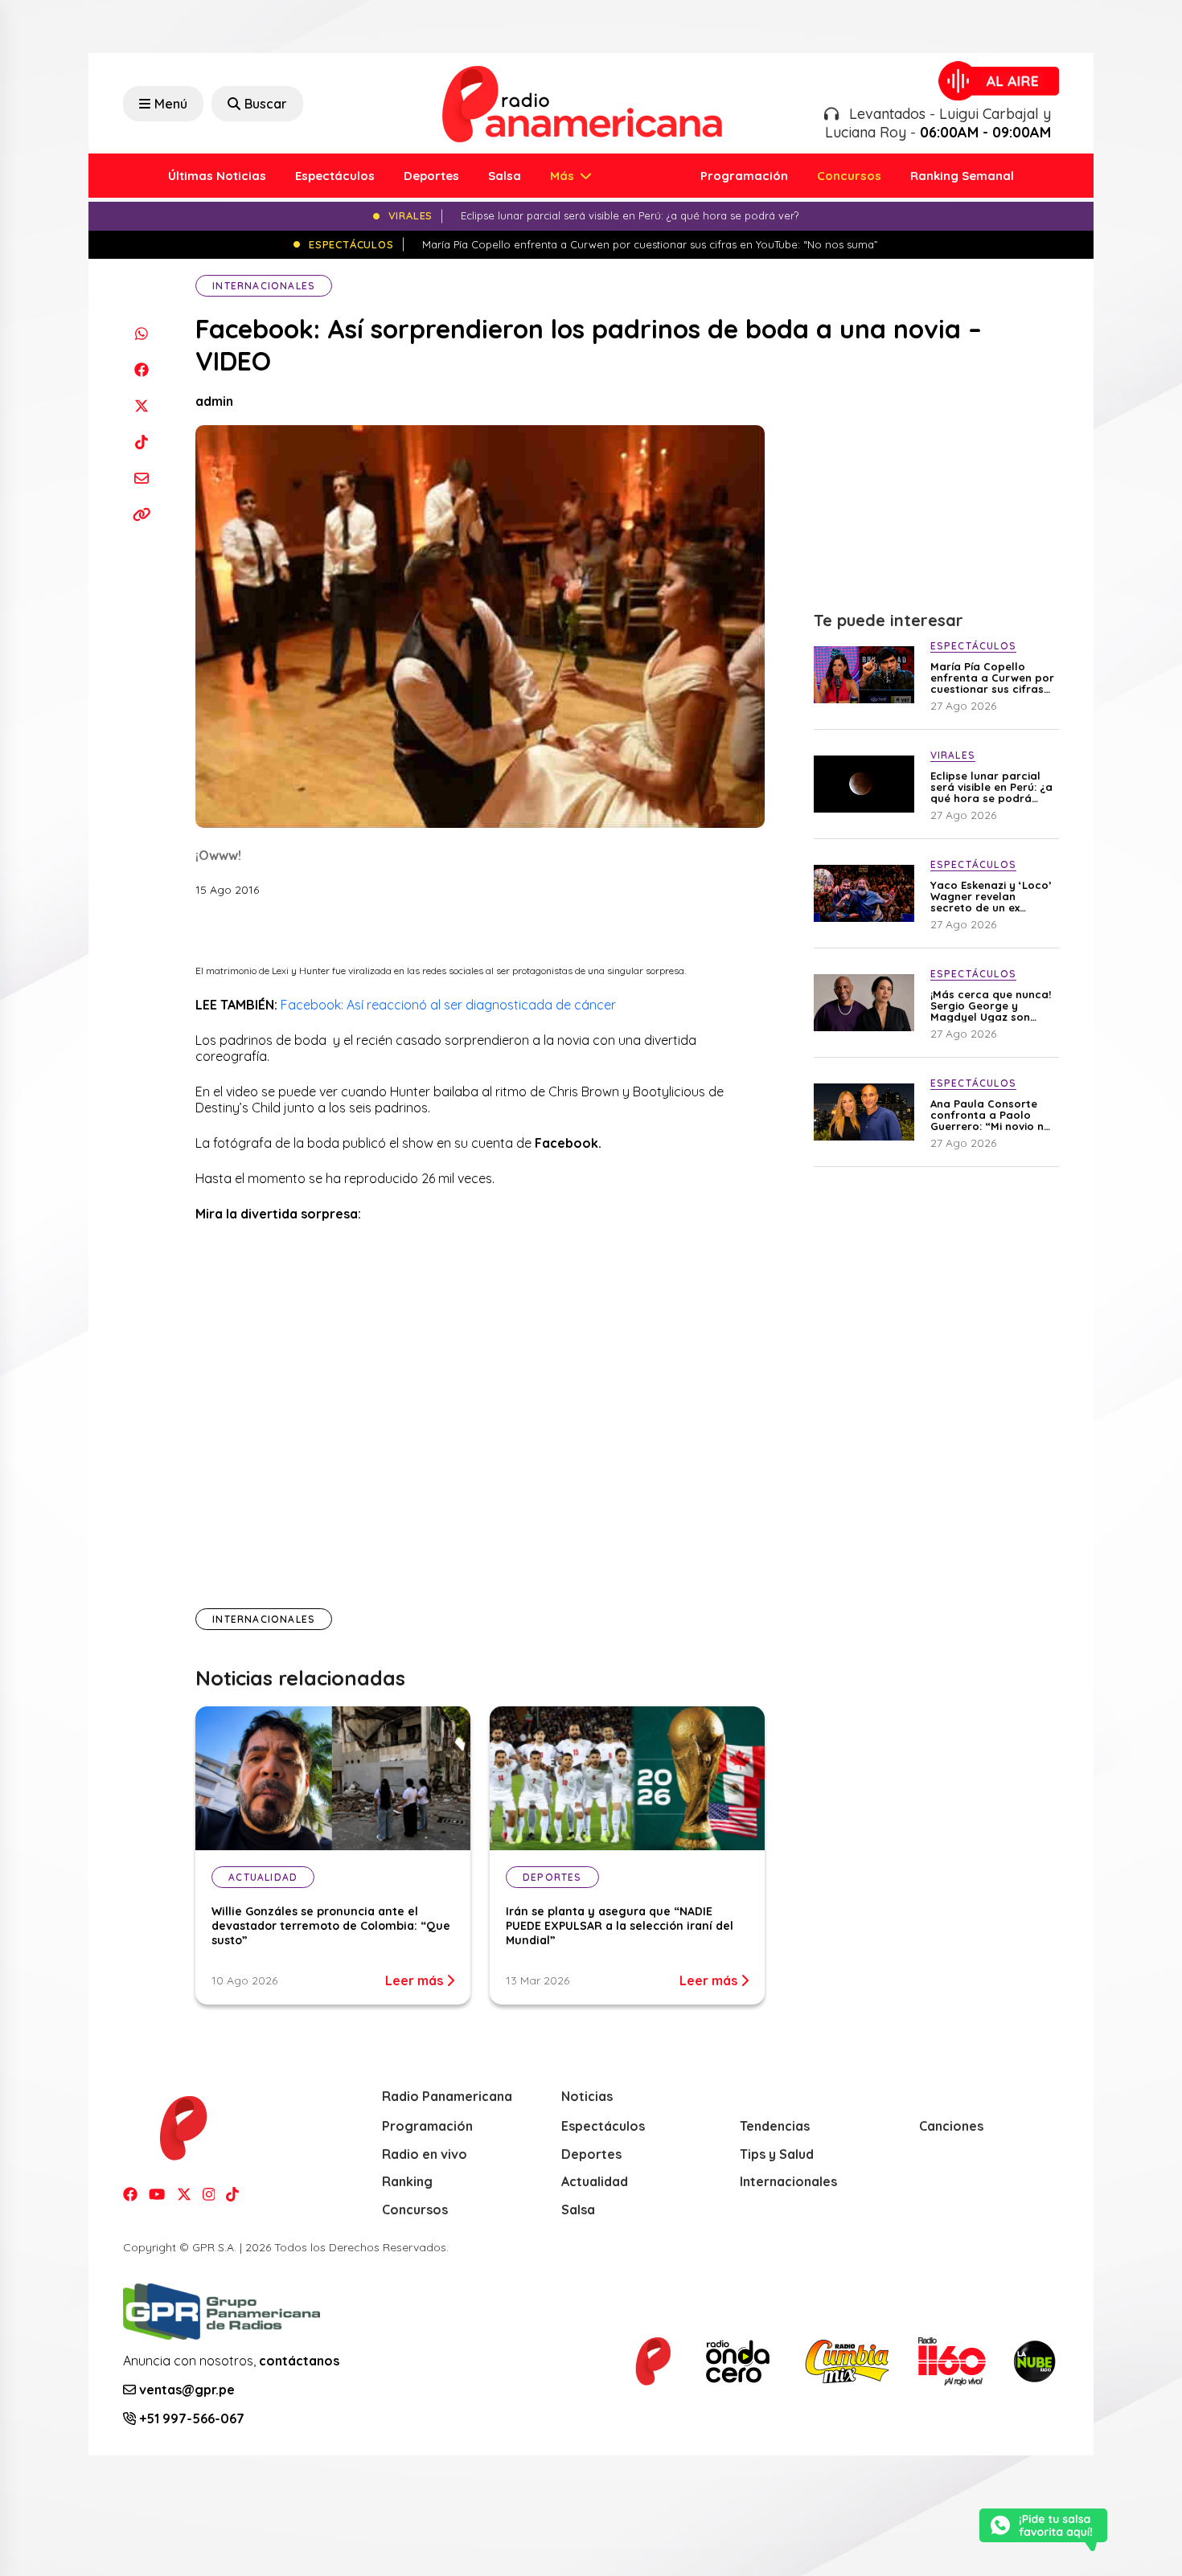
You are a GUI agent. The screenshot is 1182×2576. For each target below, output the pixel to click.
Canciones (951, 2126)
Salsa (505, 176)
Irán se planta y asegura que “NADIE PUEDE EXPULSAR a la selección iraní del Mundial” (620, 1926)
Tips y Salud (777, 2154)
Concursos (849, 176)
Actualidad (595, 2181)
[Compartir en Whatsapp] (141, 333)
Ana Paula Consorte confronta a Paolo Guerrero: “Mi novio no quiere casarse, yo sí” (991, 1115)
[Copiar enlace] (141, 514)
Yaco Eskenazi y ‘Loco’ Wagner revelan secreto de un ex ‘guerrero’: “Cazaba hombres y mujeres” (991, 896)
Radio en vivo (425, 2154)
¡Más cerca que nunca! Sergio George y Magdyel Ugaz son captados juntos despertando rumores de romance (991, 1005)
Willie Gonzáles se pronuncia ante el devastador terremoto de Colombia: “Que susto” (331, 1926)
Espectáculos (335, 176)
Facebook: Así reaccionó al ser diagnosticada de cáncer (448, 1005)
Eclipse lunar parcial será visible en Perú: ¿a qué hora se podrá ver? (991, 787)
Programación (744, 176)
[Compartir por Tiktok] (141, 442)
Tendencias (775, 2126)
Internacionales (264, 286)
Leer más (416, 1980)
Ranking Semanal (962, 176)
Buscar (266, 104)
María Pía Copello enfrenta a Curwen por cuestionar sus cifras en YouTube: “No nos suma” (992, 678)
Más (564, 176)
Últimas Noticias (217, 176)
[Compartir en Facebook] (141, 369)
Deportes (431, 176)
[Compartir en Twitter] (141, 405)
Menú (171, 104)
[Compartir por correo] (141, 478)
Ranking (407, 2181)
